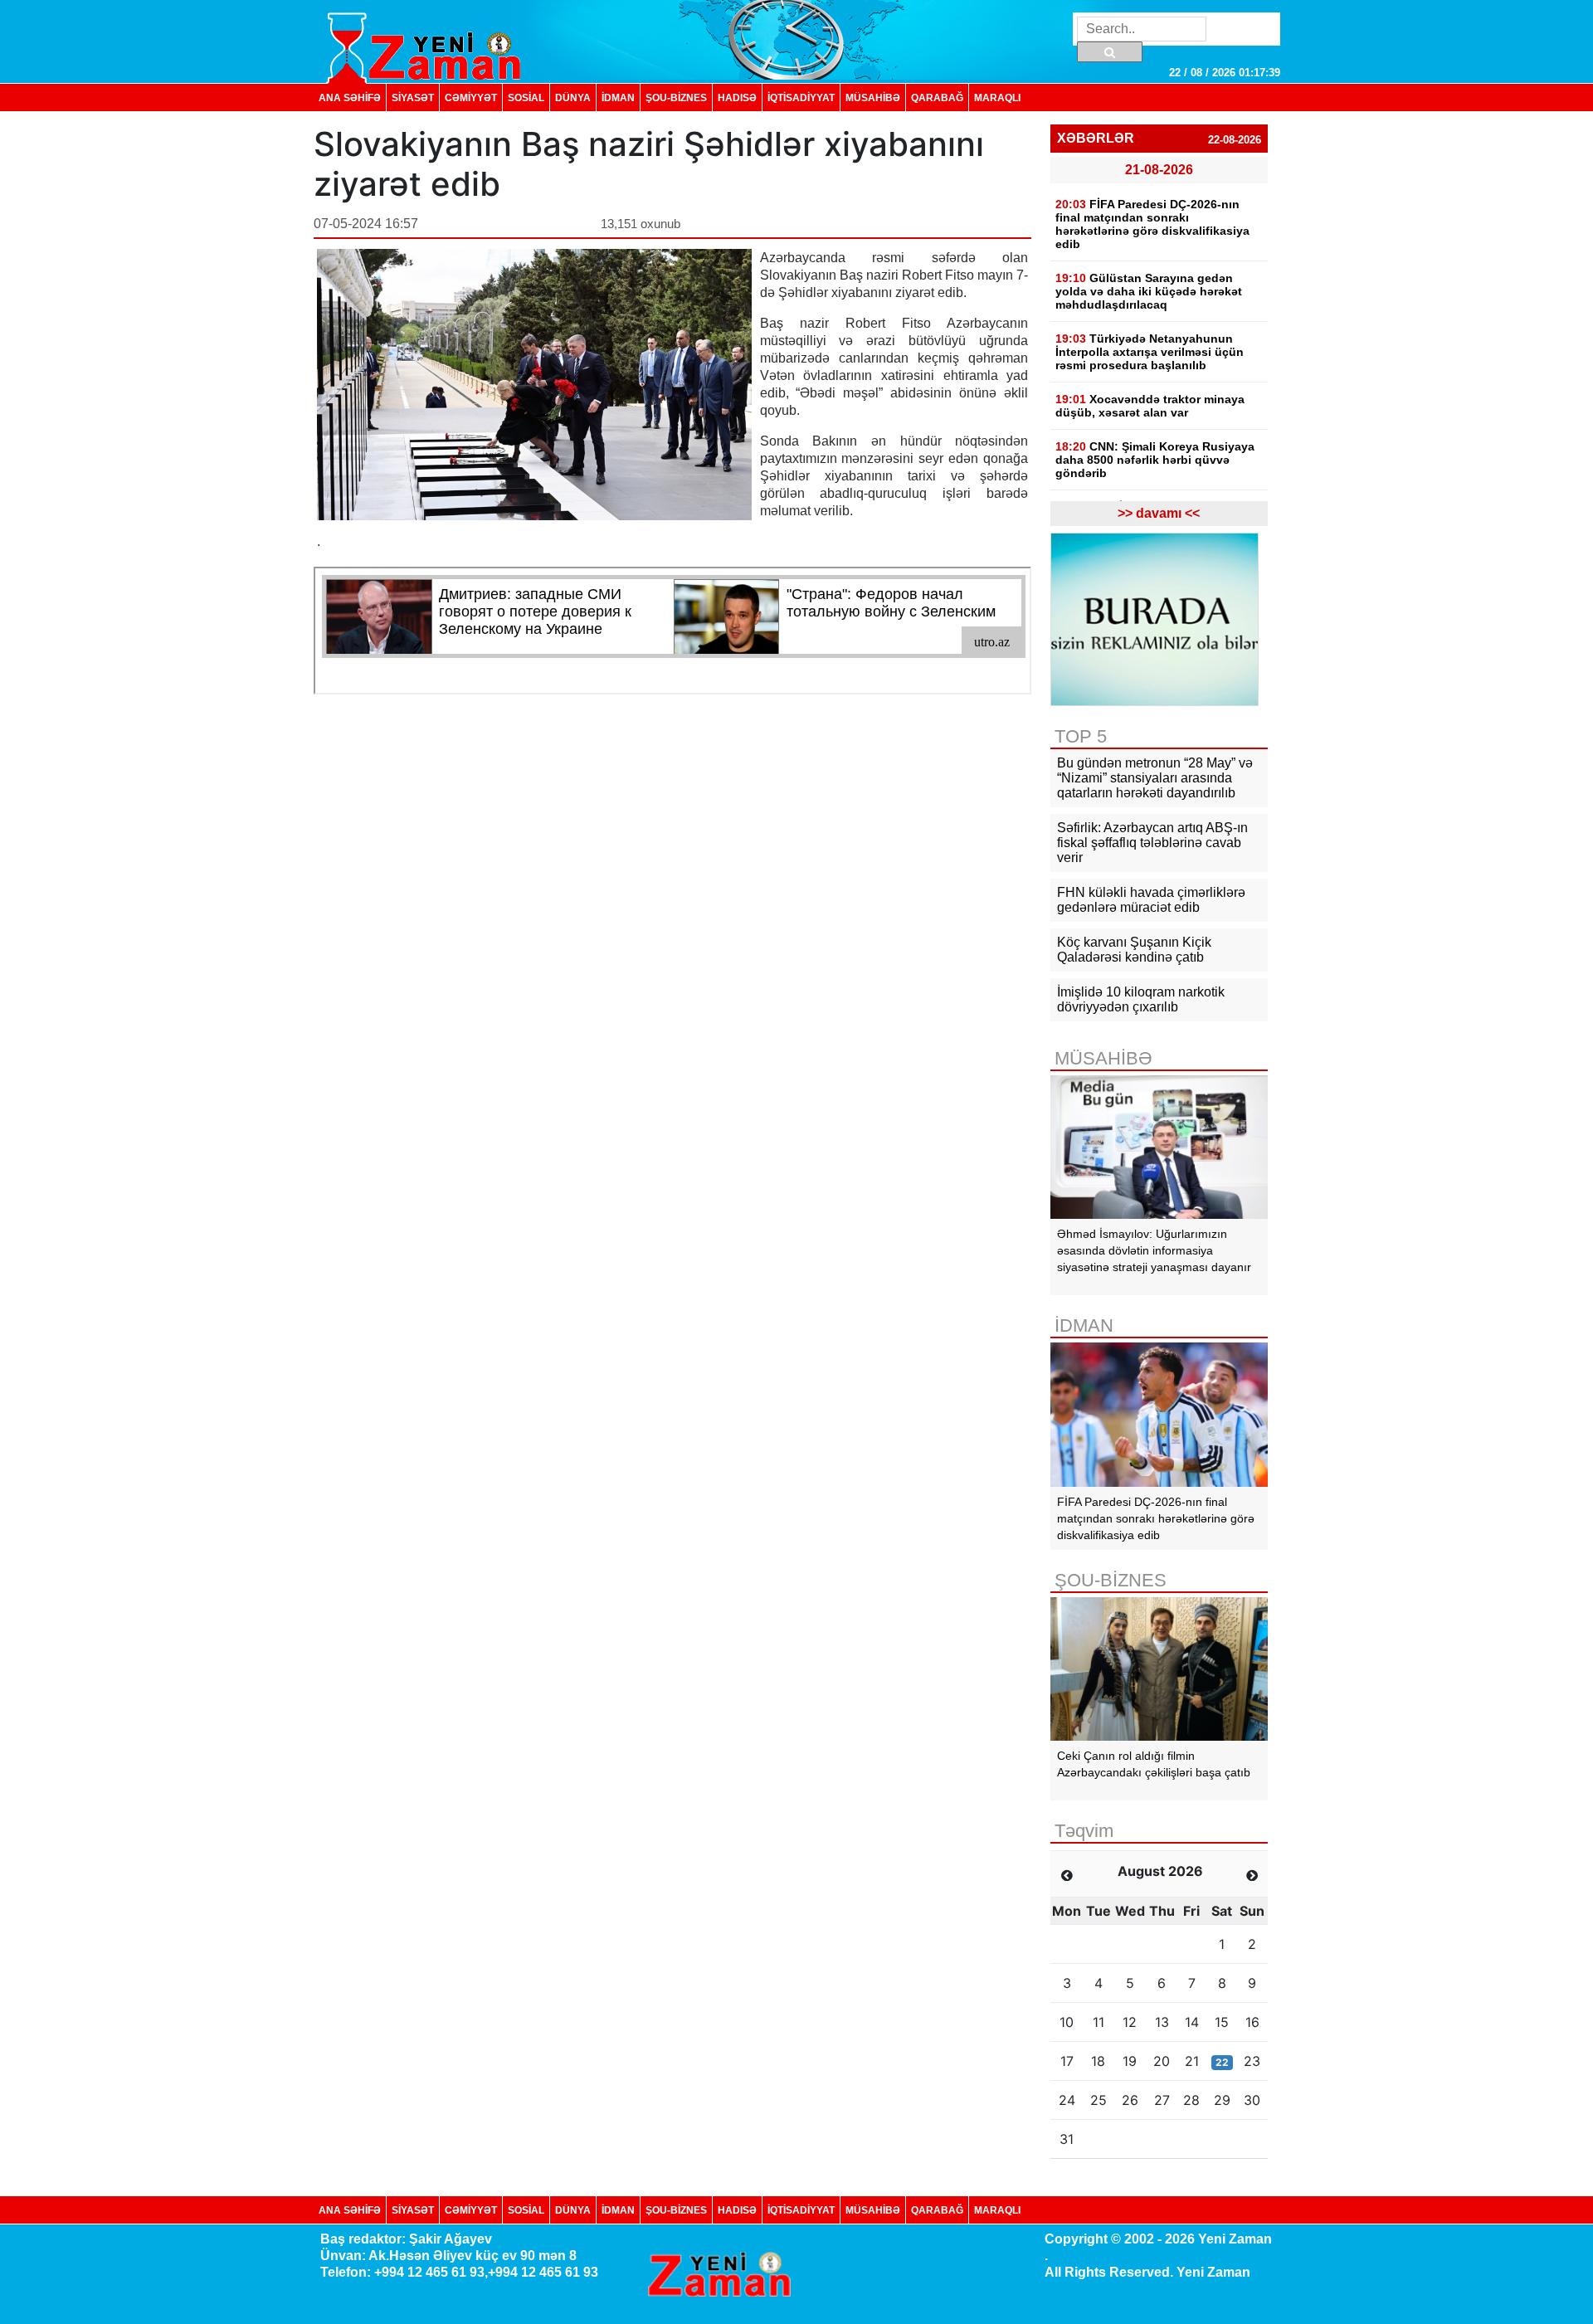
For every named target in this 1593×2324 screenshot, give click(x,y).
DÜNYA (573, 97)
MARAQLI (997, 97)
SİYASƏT (413, 97)
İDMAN (618, 97)
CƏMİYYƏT (471, 97)
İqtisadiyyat (801, 97)
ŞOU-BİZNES (676, 97)
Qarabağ (937, 97)
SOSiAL (526, 97)
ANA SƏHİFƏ (350, 97)
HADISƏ (737, 97)
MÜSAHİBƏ (873, 97)
